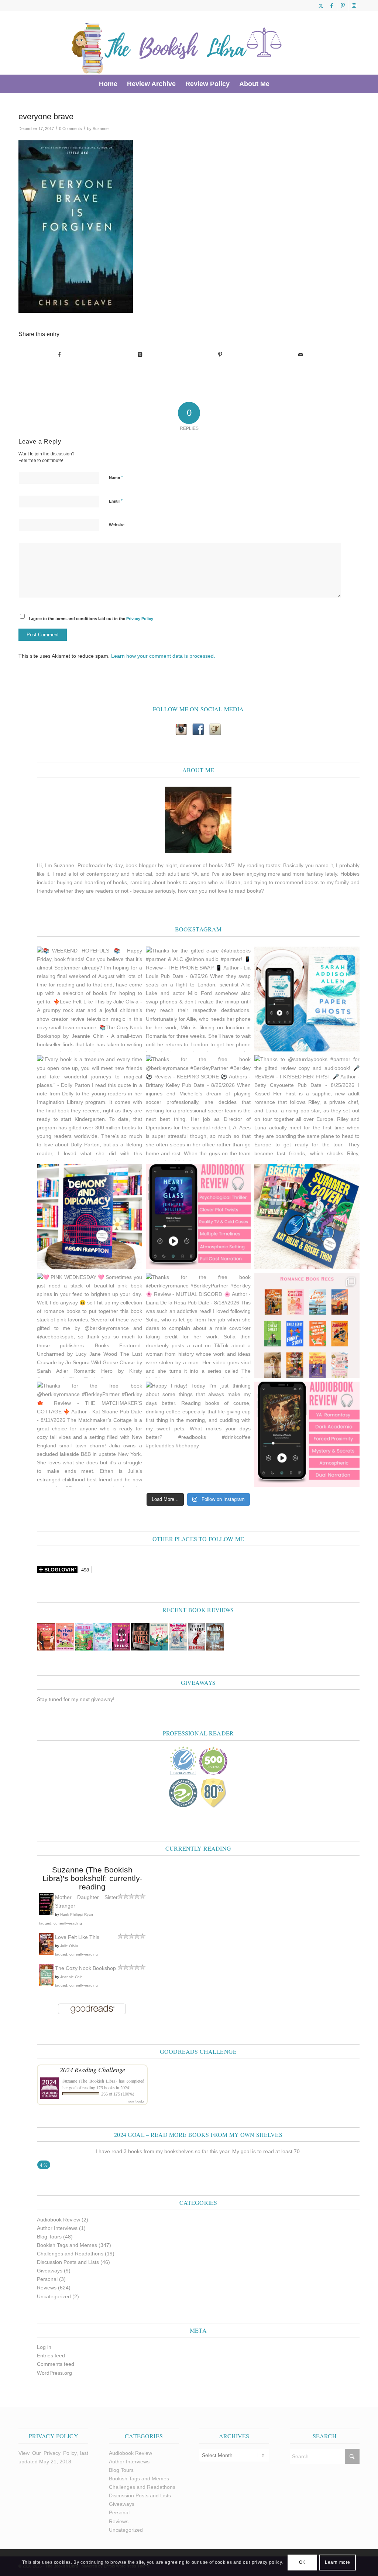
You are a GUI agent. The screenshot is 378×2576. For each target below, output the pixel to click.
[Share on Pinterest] (220, 355)
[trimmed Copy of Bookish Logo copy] (177, 43)
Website (117, 525)
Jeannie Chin (71, 1977)
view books (136, 2101)
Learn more (338, 2562)
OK (302, 2562)
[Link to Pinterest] (343, 6)
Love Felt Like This (77, 1937)
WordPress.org (54, 2373)
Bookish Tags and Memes (67, 2245)
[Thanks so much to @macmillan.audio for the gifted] (198, 1217)
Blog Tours (49, 2237)
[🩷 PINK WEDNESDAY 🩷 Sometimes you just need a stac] (90, 1326)
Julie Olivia (69, 1946)
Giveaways (50, 2271)
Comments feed (56, 2364)
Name (116, 477)
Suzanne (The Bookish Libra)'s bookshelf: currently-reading (92, 1878)
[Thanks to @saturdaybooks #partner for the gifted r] (307, 1108)
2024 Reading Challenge (92, 2070)
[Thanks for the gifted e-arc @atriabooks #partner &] (198, 999)
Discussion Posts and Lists (68, 2262)
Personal (47, 2279)
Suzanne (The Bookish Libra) (90, 2081)
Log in (44, 2347)
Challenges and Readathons (70, 2254)
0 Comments (71, 129)
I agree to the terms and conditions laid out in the (91, 619)
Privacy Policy (140, 619)
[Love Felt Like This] (46, 1953)
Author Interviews (57, 2228)
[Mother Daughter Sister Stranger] (46, 1913)
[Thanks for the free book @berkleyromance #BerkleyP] (198, 1108)
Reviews (47, 2288)
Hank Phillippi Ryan (77, 1914)
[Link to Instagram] (354, 6)
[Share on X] (140, 355)
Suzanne (101, 129)
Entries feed (51, 2356)
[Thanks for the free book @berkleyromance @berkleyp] (307, 1217)
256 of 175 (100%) (118, 2094)
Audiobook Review (59, 2220)
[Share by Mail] (301, 355)
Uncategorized (54, 2296)
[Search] (279, 84)
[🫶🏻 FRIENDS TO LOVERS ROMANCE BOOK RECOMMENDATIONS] (307, 1326)
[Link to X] (321, 6)
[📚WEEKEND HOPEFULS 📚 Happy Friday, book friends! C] (90, 999)
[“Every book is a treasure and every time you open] (90, 1108)
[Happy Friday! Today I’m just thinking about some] (198, 1434)
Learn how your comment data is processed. (163, 656)
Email (116, 501)
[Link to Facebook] (332, 6)
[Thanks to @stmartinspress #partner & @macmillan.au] (307, 999)
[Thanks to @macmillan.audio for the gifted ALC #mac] (307, 1434)
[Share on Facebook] (59, 355)
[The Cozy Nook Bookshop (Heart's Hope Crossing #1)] (46, 1984)
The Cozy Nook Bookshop (85, 1968)
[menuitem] (108, 84)
